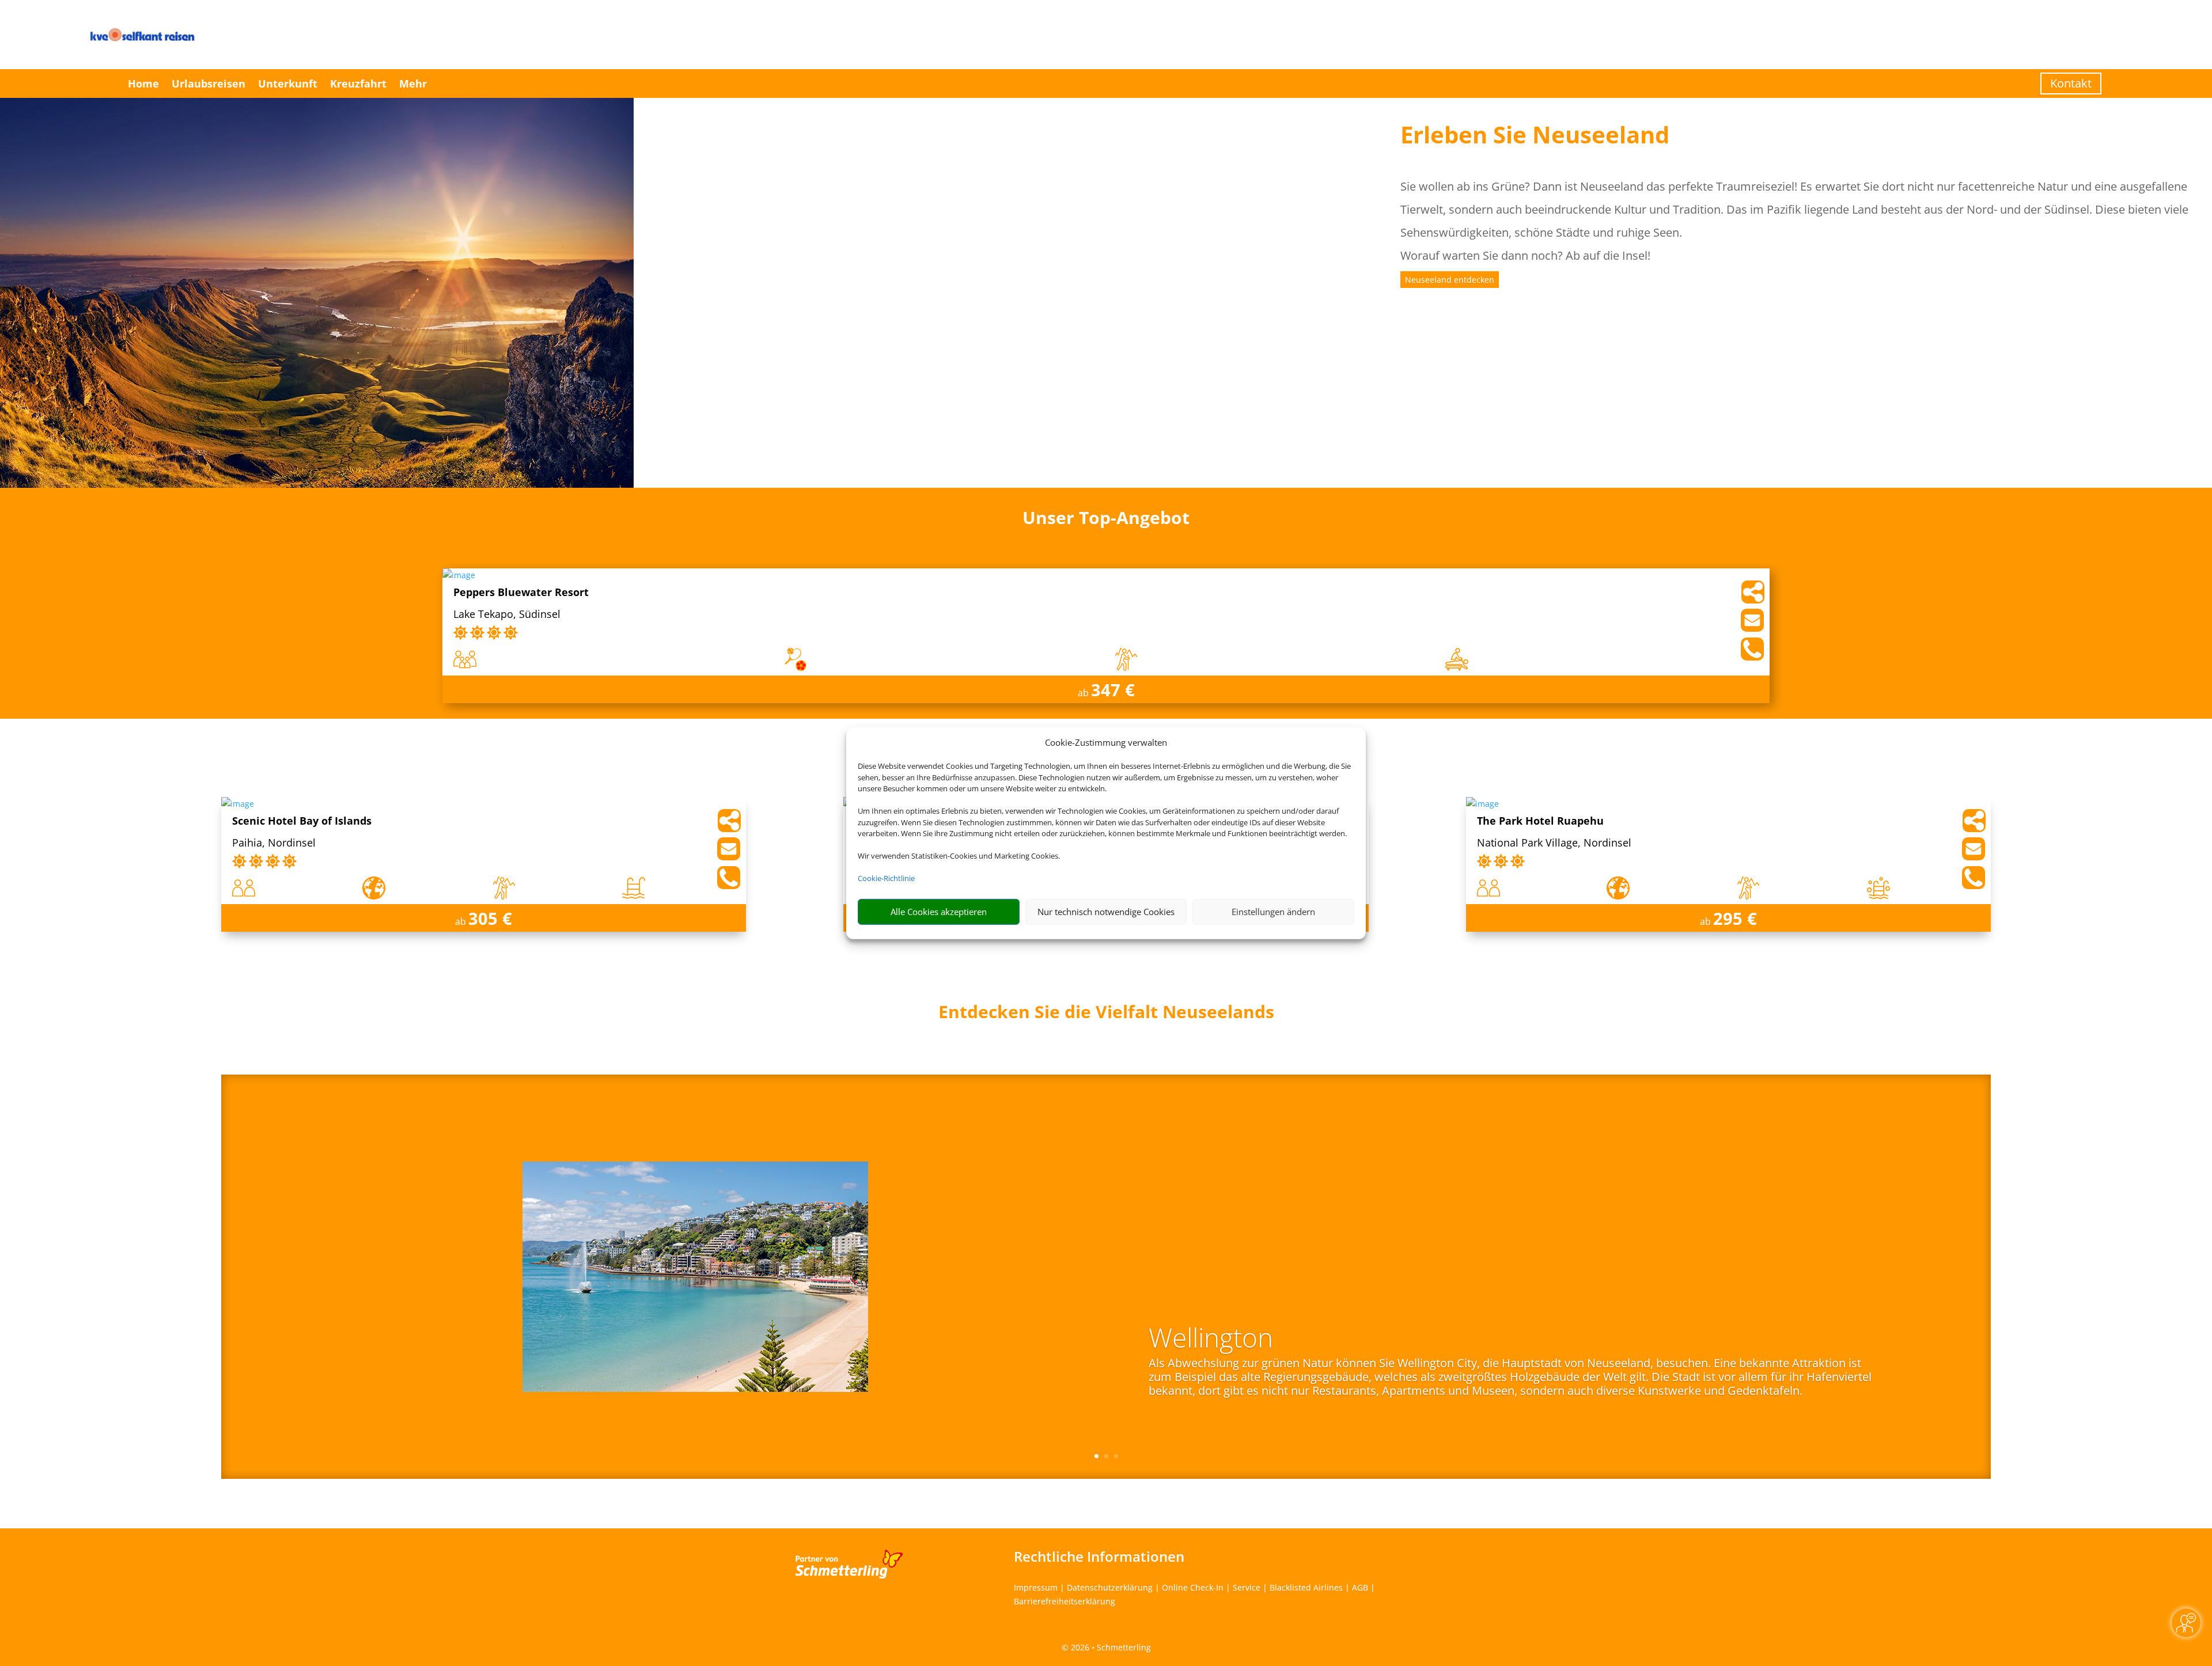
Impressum (1036, 1587)
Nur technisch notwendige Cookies (1106, 912)
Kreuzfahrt (358, 84)
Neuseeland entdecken (1450, 280)
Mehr (413, 84)
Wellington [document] (1211, 1339)
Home (143, 84)
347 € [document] (1113, 690)
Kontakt (2071, 83)
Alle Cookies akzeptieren (939, 912)
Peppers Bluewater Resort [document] (521, 593)
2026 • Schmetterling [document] (1110, 1647)
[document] (1106, 1015)
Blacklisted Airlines (1306, 1587)
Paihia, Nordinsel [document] (274, 843)
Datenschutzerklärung (1110, 1587)
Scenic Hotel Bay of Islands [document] (302, 821)
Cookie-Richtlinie (886, 878)
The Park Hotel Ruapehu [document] (1540, 821)
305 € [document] (490, 918)
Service (1247, 1587)
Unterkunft (288, 84)
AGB (1360, 1587)
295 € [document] (1735, 918)
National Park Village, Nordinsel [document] (1554, 843)
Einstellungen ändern (1273, 912)
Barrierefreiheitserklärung (1065, 1601)
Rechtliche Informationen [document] (1099, 1557)
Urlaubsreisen (209, 84)
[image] (459, 575)
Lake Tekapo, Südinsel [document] (507, 615)
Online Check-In (1193, 1587)
